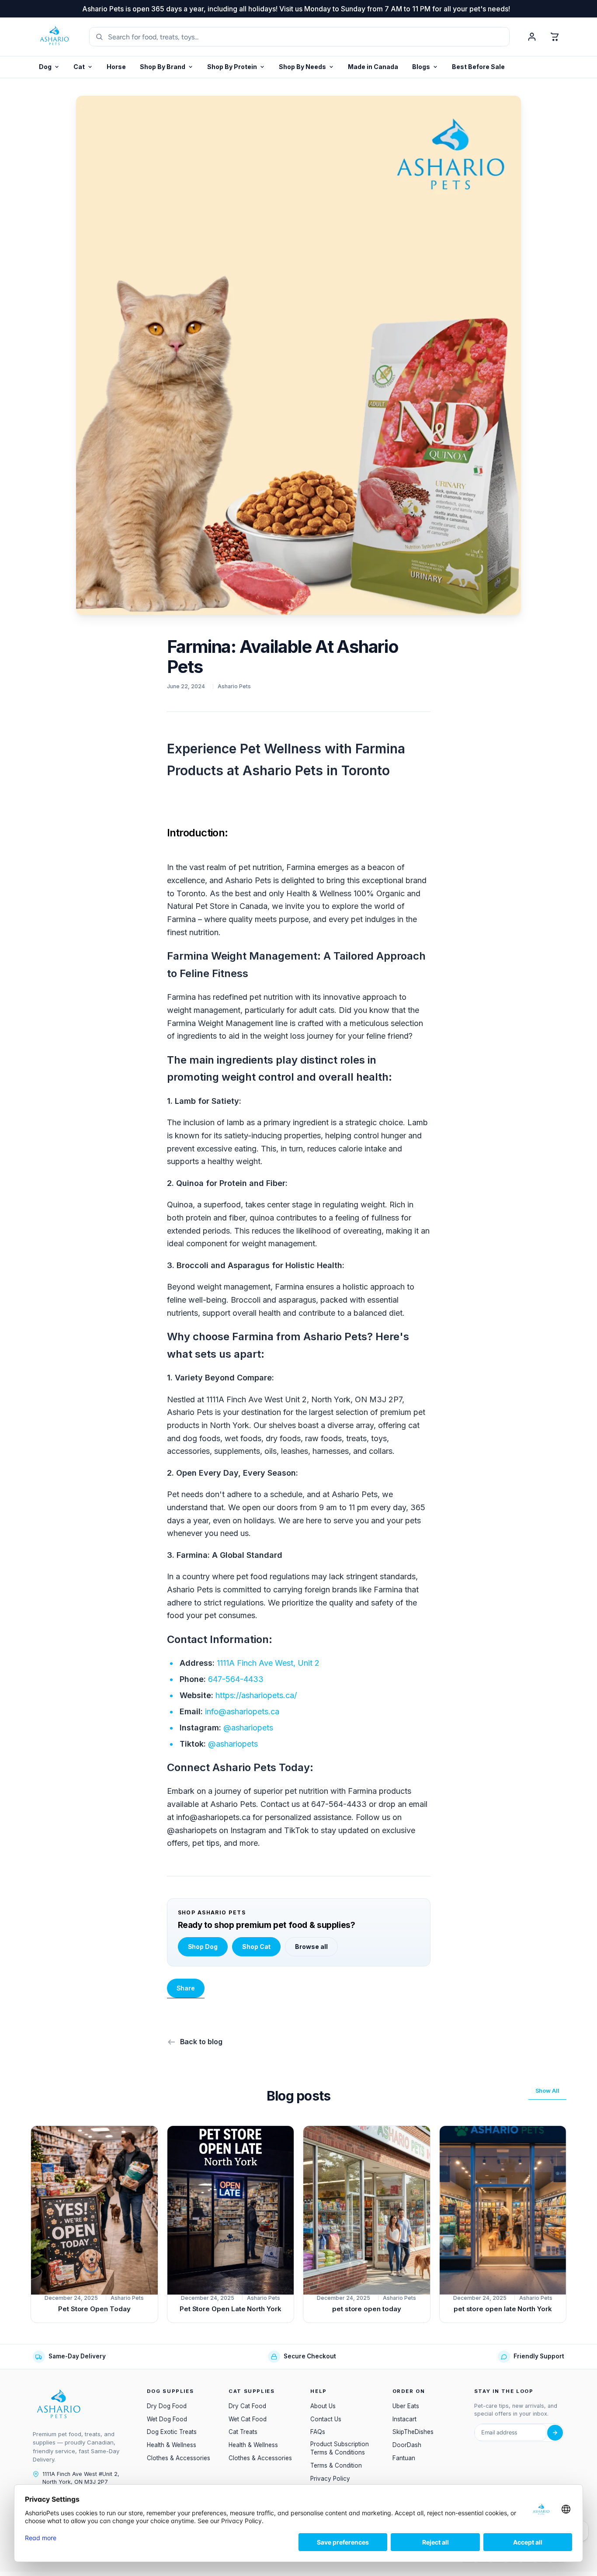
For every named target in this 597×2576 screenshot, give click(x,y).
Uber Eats (406, 2406)
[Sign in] (532, 37)
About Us (323, 2406)
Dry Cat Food (247, 2406)
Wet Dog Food (167, 2419)
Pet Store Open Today (94, 2309)
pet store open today (367, 2309)
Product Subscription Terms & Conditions (340, 2448)
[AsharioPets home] (55, 37)
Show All (547, 2091)
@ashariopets (248, 1728)
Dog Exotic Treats (172, 2432)
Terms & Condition (336, 2465)
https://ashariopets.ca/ (256, 1695)
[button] (236, 67)
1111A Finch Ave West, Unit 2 (268, 1663)
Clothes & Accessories (179, 2458)
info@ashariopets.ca (242, 1711)
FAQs (318, 2432)
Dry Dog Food (167, 2406)
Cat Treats (243, 2432)
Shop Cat (256, 1947)
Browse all (311, 1947)
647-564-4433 (236, 1679)
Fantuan (404, 2458)
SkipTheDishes (413, 2432)
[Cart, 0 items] (555, 37)
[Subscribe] (555, 2433)
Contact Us (326, 2419)
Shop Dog (203, 1947)
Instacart (404, 2419)
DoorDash (407, 2445)
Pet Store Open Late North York (231, 2309)
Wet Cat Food (248, 2419)
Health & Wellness (172, 2445)
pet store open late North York (503, 2309)
